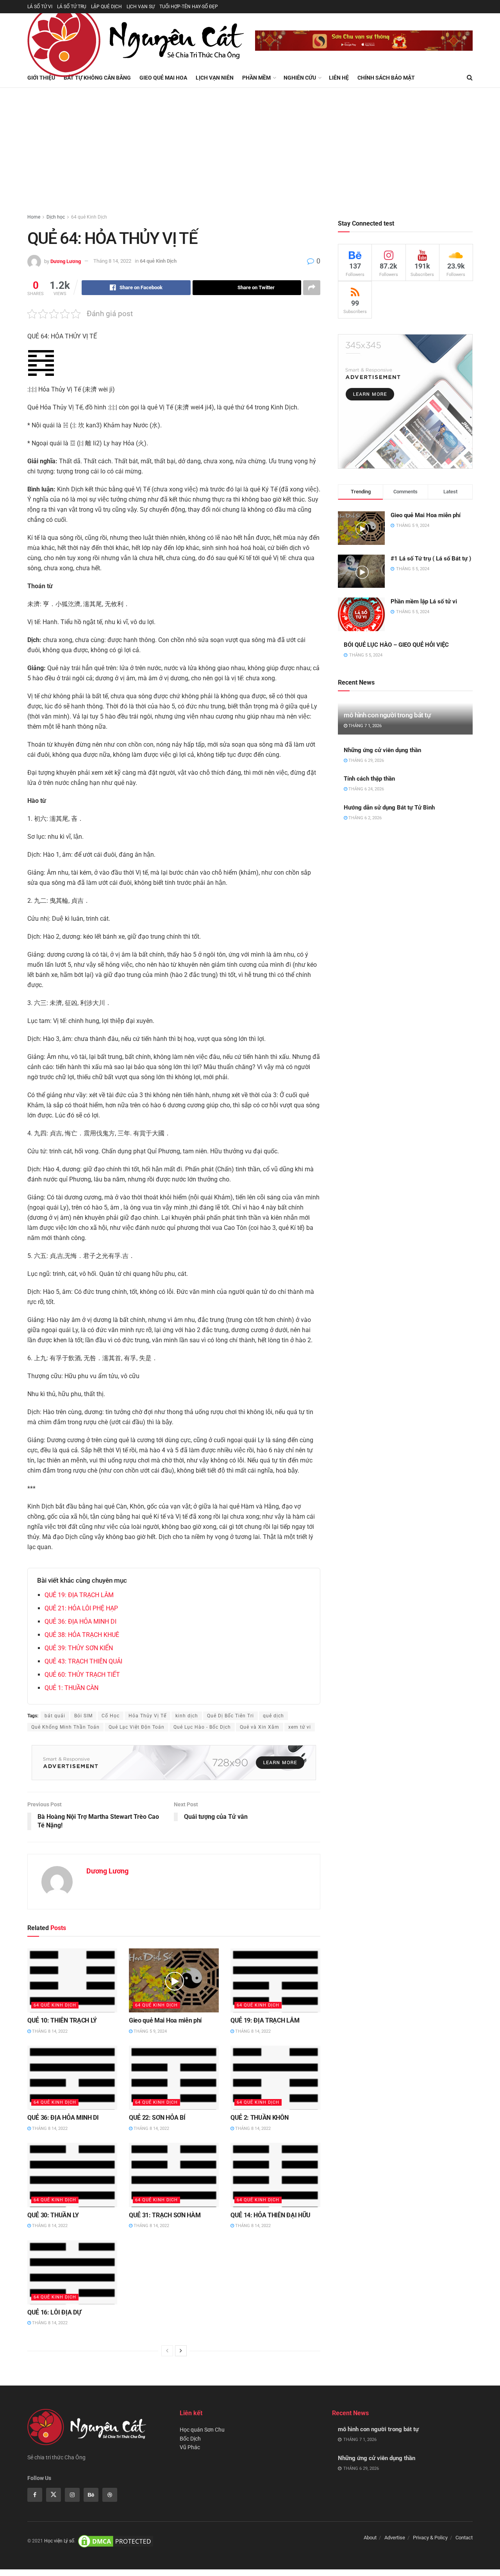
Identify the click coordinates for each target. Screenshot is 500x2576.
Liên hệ (339, 78)
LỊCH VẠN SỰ (141, 7)
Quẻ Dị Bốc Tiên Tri (230, 1716)
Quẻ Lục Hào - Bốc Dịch (202, 1727)
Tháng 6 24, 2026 (366, 789)
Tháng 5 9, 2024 (150, 2031)
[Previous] (167, 2351)
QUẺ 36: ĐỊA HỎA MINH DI (80, 1622)
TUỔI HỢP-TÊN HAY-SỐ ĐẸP (189, 7)
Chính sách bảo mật (386, 78)
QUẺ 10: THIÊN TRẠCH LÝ (62, 2020)
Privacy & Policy (430, 2538)
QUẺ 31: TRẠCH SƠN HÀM (165, 2215)
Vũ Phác (190, 2447)
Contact (464, 2538)
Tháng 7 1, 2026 (364, 726)
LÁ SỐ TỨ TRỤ (72, 7)
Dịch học (56, 217)
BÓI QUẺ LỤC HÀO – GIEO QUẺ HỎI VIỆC (396, 645)
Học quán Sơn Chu (202, 2430)
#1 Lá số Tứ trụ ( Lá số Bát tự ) (431, 559)
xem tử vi (300, 1727)
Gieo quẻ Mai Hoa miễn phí (165, 2020)
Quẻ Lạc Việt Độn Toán (137, 1727)
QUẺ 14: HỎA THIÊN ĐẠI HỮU (271, 2215)
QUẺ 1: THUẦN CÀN (71, 1688)
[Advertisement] (250, 146)
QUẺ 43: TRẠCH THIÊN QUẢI (83, 1661)
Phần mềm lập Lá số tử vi (424, 601)
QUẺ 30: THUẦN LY (53, 2215)
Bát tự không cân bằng (97, 78)
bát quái (55, 1716)
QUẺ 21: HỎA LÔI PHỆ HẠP (81, 1608)
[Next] (181, 2351)
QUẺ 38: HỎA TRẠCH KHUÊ (82, 1635)
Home (34, 217)
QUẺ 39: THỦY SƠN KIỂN (79, 1648)
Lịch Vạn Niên (215, 78)
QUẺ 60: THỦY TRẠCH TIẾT (82, 1675)
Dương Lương (66, 261)
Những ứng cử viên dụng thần (382, 750)
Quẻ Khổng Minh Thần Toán (65, 1727)
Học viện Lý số (59, 2541)
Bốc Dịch (190, 2439)
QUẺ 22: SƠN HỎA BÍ (157, 2118)
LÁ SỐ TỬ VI (40, 7)
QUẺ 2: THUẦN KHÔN (260, 2118)
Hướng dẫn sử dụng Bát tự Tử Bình (389, 808)
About (370, 2538)
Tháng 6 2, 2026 (364, 818)
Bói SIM (83, 1716)
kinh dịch (187, 1716)
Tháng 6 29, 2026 (366, 761)
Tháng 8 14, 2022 (112, 261)
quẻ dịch (273, 1716)
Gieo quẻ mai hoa (163, 78)
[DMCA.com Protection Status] (116, 2541)
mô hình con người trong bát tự (387, 715)
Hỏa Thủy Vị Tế (147, 1716)
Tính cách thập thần (369, 779)
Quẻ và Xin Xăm (260, 1727)
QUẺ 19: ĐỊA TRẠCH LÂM (79, 1595)
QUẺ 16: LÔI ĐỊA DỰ (54, 2312)
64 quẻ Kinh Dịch (89, 217)
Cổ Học (111, 1716)
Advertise (395, 2538)
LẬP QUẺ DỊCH (106, 7)
